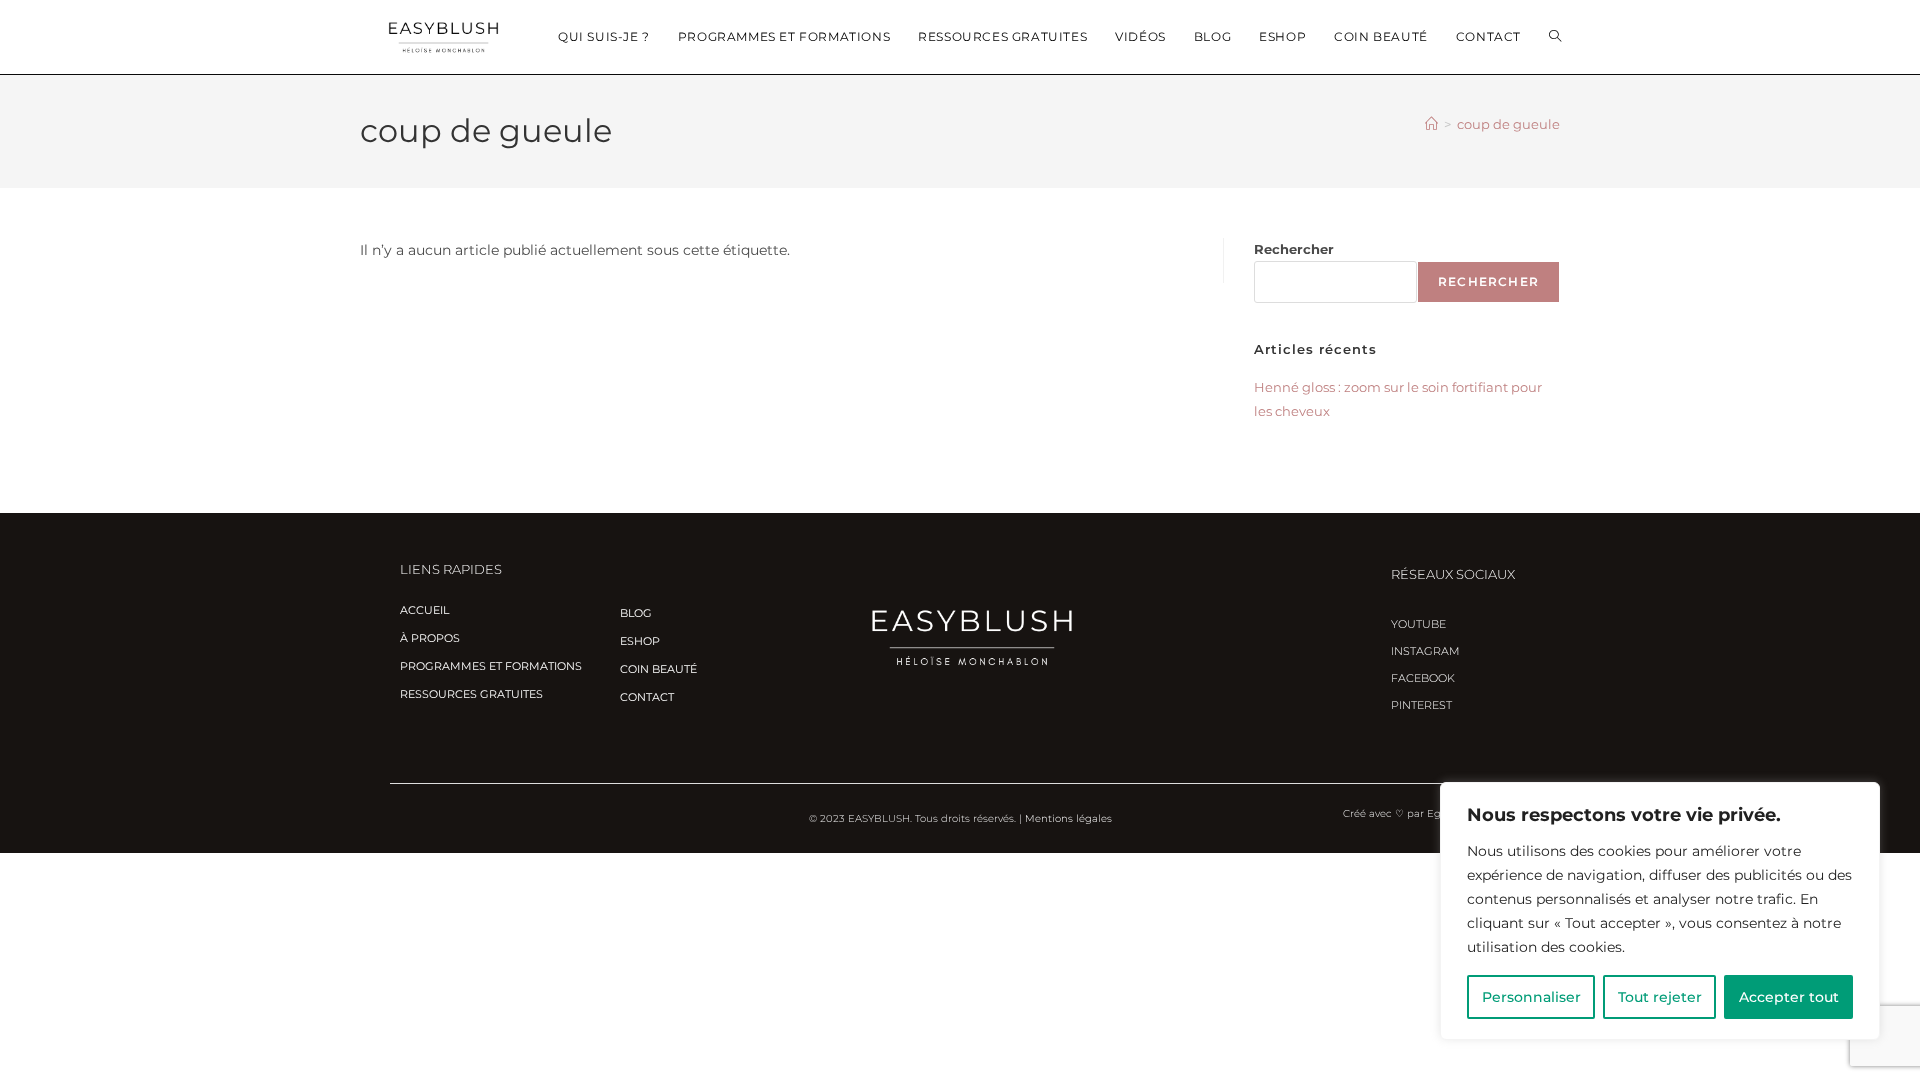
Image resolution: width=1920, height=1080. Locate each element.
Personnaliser (1531, 997)
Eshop (640, 641)
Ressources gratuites (471, 694)
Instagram (1425, 651)
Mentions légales (1068, 818)
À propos (430, 638)
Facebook (1423, 678)
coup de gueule (1508, 124)
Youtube (1418, 624)
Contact (647, 697)
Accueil (424, 610)
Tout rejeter (1660, 997)
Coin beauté (658, 669)
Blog (636, 613)
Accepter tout (1789, 997)
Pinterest (1421, 705)
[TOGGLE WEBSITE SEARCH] (1555, 37)
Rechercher (1294, 249)
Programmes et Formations (491, 666)
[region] (1660, 911)
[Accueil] (1431, 124)
